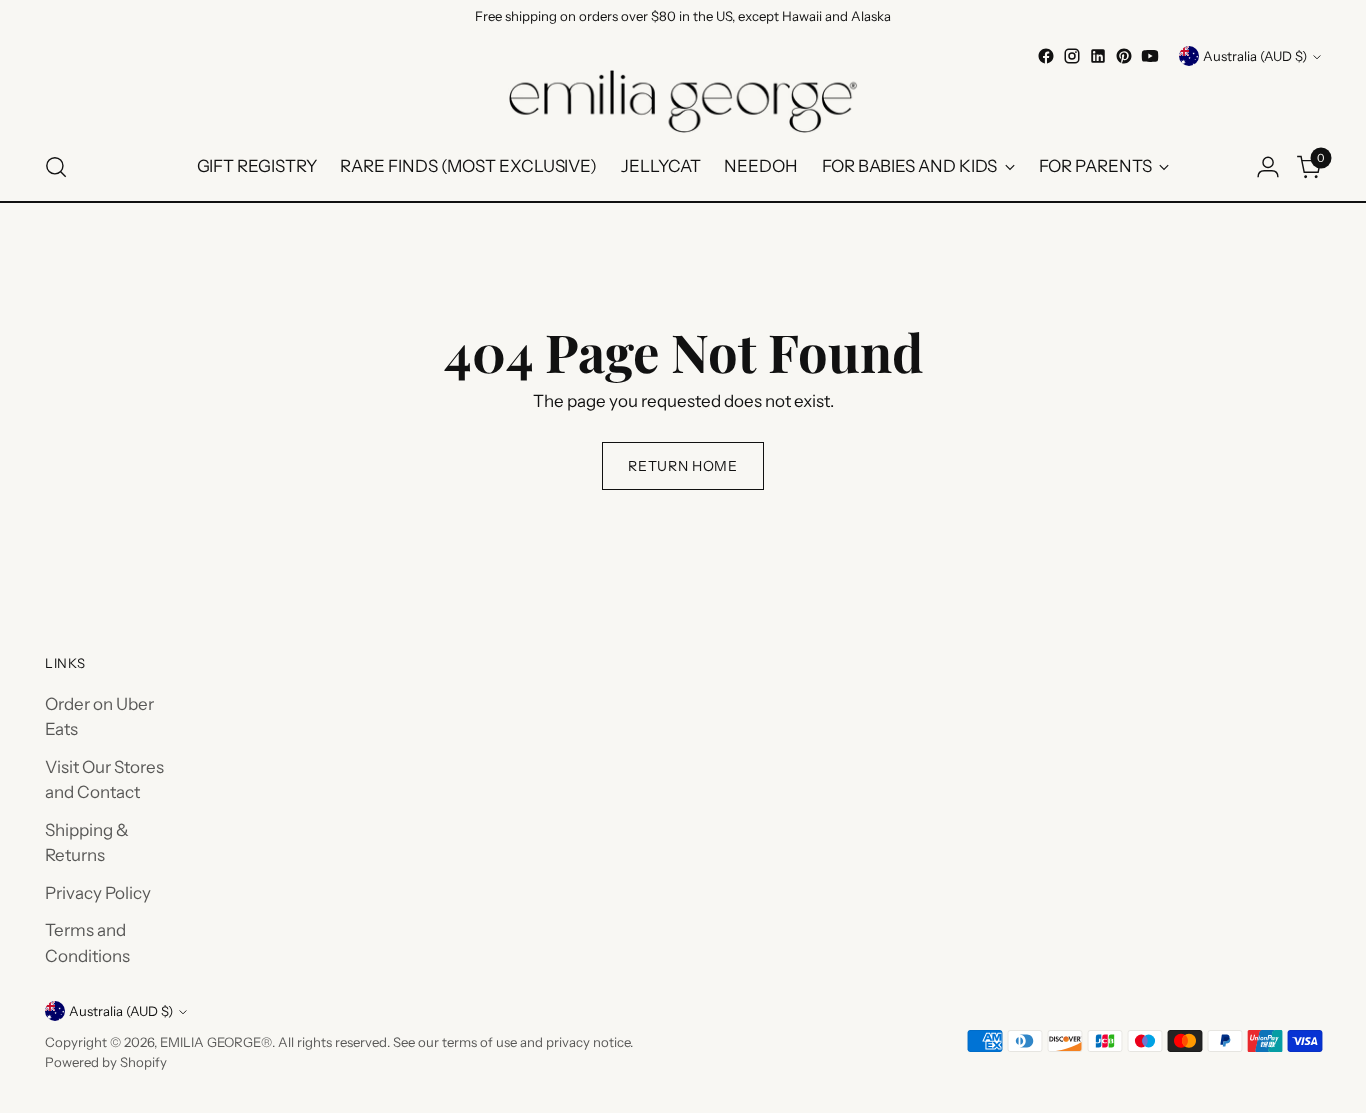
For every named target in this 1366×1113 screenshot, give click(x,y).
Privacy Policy (98, 893)
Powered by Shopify (106, 1062)
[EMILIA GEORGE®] (683, 101)
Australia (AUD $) (1255, 56)
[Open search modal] (56, 167)
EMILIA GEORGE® (216, 1042)
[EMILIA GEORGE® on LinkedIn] (1098, 56)
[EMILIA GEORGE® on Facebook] (1046, 56)
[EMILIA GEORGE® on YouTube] (1150, 56)
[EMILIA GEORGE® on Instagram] (1072, 56)
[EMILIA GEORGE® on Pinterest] (1124, 56)
